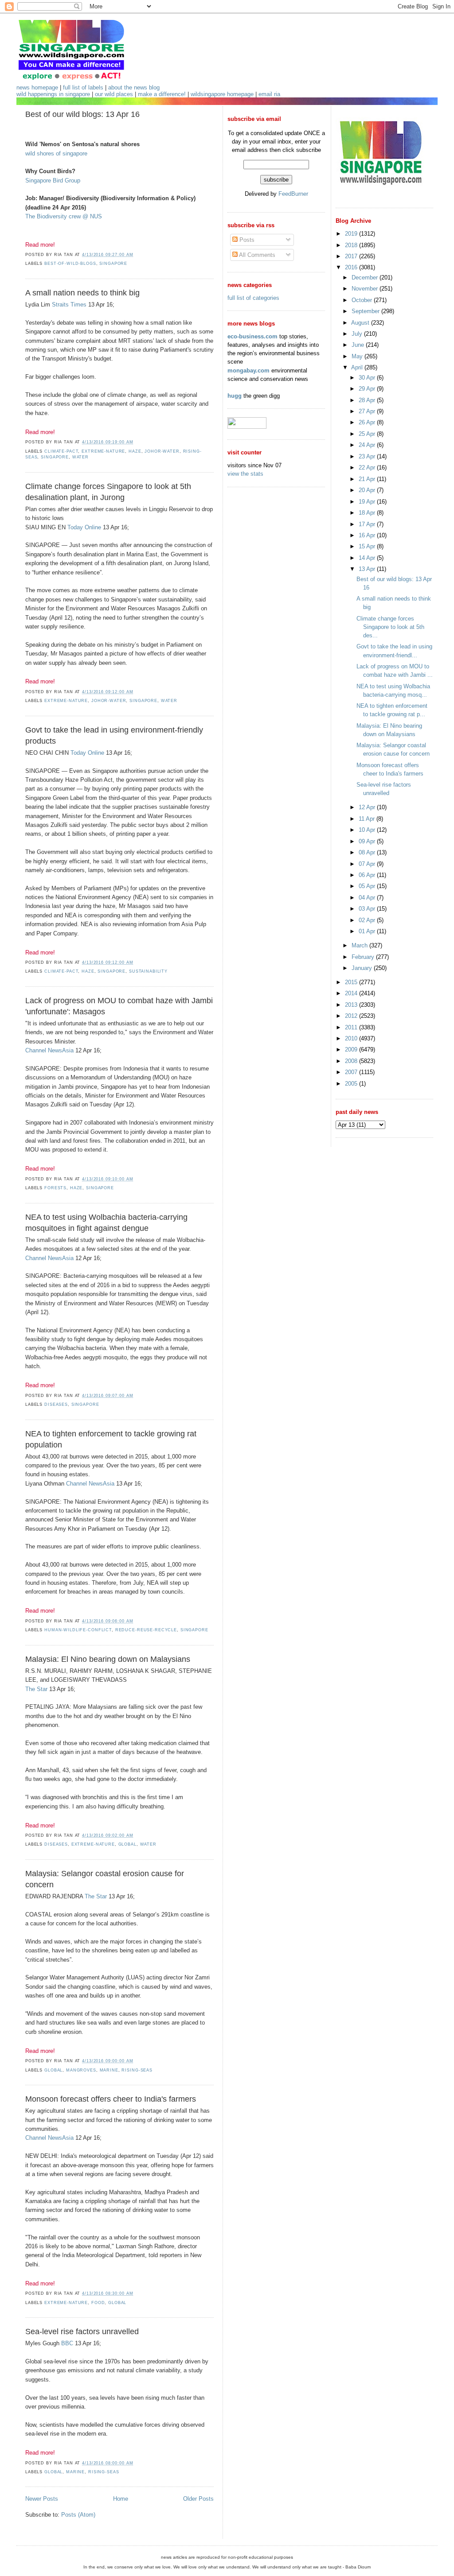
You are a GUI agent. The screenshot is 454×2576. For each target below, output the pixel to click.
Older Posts (198, 2499)
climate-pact (61, 451)
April (358, 367)
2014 (352, 993)
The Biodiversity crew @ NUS (64, 216)
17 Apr (368, 524)
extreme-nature (103, 451)
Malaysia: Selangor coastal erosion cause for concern (105, 1879)
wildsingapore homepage (222, 94)
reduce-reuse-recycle (146, 1630)
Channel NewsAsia (49, 1050)
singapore (113, 264)
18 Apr (368, 513)
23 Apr (368, 456)
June (359, 345)
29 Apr (368, 389)
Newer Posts (42, 2499)
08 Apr (368, 852)
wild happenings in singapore (53, 94)
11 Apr (368, 819)
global (127, 1844)
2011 (352, 1027)
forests (55, 1188)
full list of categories (253, 298)
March (360, 945)
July (358, 334)
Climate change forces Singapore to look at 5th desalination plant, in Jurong (108, 492)
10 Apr (368, 830)
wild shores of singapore (56, 153)
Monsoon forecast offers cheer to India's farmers (111, 2099)
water (80, 457)
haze (135, 451)
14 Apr (368, 558)
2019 (352, 234)
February (364, 957)
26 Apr (368, 422)
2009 (352, 1049)
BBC (67, 2343)
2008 (352, 1061)
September (366, 311)
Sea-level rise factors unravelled (82, 2332)
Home (121, 2499)
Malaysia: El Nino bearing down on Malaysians (108, 1659)
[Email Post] (136, 255)
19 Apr (368, 502)
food (98, 2303)
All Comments (256, 255)
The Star (36, 1689)
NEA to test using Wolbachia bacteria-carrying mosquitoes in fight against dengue (106, 1223)
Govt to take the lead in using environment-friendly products (114, 735)
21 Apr (368, 479)
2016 (352, 267)
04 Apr (368, 898)
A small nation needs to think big (82, 293)
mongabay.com (249, 370)
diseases (56, 1404)
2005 (352, 1084)
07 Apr (368, 864)
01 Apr (368, 931)
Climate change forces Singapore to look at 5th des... (390, 627)
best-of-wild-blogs (70, 264)
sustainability (148, 971)
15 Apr (368, 546)
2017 (352, 256)
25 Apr (368, 434)
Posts (246, 240)
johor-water (162, 451)
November (366, 289)
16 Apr (368, 535)
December (366, 277)
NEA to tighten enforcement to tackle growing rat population (111, 1439)
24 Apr (368, 445)
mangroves (81, 2070)
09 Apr (368, 841)
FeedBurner (293, 194)
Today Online (84, 527)
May (358, 356)
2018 (352, 245)
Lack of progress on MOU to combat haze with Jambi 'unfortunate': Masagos (119, 1006)
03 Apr (368, 909)
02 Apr (368, 920)
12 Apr (368, 807)
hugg (235, 396)
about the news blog (134, 87)
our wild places (114, 94)
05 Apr (368, 886)
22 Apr (368, 467)
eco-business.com (252, 336)
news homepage (37, 87)
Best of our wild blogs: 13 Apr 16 (82, 114)
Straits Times (69, 305)
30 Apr (368, 378)
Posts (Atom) (78, 2515)
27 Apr (368, 411)
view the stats (245, 474)
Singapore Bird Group (53, 180)
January (363, 968)
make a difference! (162, 94)
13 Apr (368, 569)
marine (109, 2070)
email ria (269, 94)
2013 (352, 1005)
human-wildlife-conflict (78, 1630)
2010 (352, 1038)
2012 (352, 1016)
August (361, 323)
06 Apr (368, 875)
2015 (352, 982)
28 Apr (368, 400)
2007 (352, 1072)
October (363, 300)
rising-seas (137, 2070)
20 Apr (368, 490)
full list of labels (83, 87)
